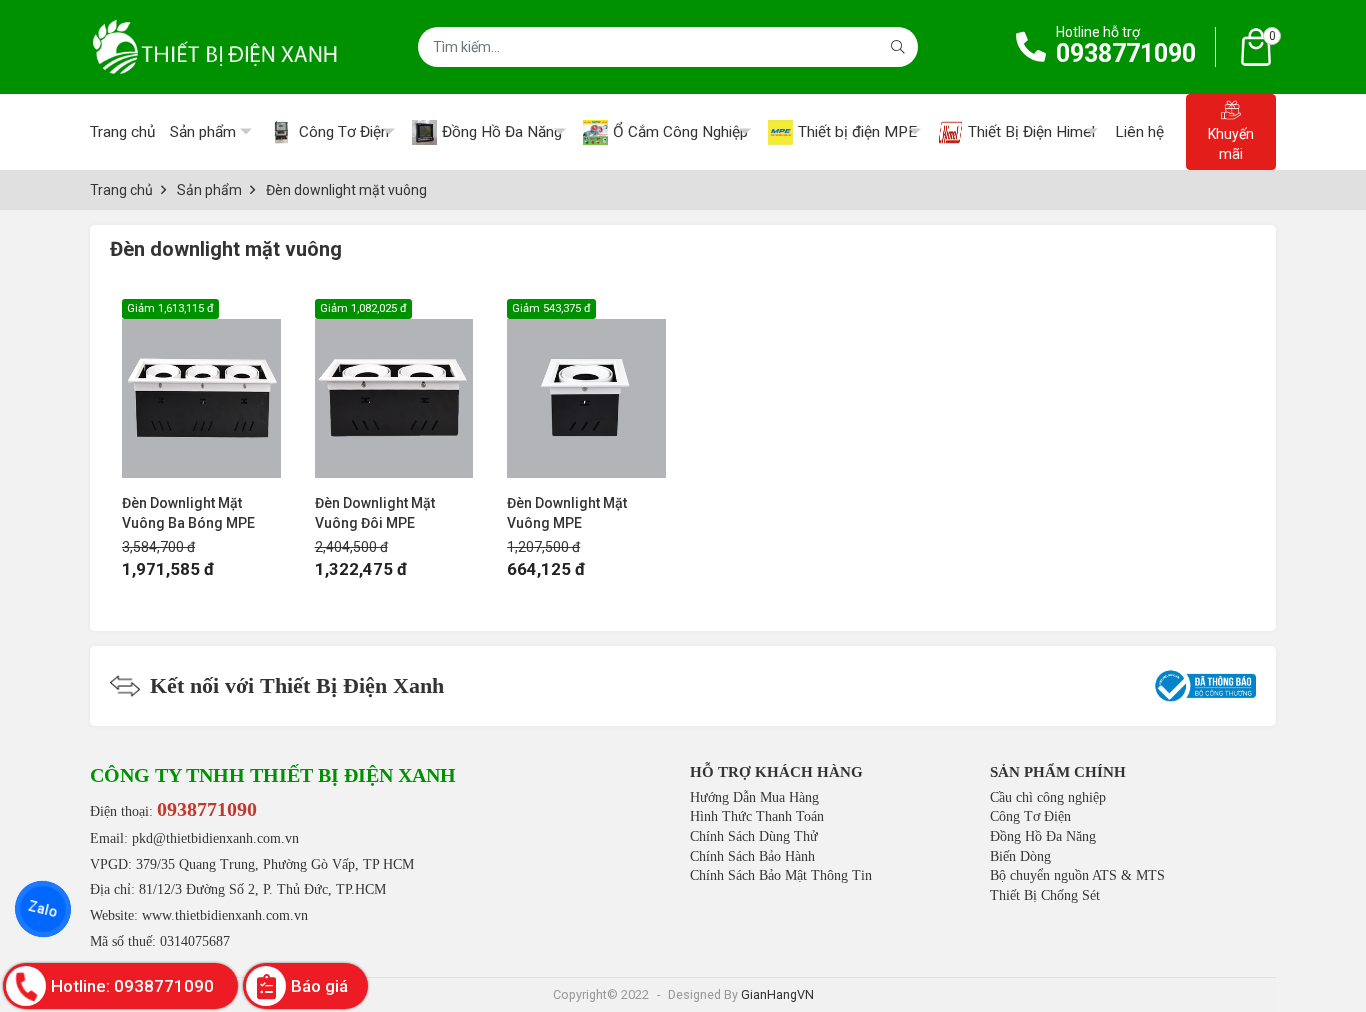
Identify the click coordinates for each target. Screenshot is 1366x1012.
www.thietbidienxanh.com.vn (225, 915)
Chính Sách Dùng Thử (754, 836)
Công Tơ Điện (1030, 816)
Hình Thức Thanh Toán (757, 816)
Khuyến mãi (1231, 144)
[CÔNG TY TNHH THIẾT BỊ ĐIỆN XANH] (215, 47)
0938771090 (1126, 53)
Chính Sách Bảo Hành (752, 856)
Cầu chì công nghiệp (1048, 797)
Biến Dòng (1020, 856)
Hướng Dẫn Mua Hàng (754, 797)
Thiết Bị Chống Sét (1045, 895)
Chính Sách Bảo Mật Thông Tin (781, 875)
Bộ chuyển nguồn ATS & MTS (1077, 875)
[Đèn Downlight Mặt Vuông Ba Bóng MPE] (201, 388)
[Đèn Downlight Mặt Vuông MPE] (586, 388)
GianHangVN (777, 994)
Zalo (42, 908)
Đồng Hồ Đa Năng (1043, 836)
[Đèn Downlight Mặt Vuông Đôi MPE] (394, 388)
